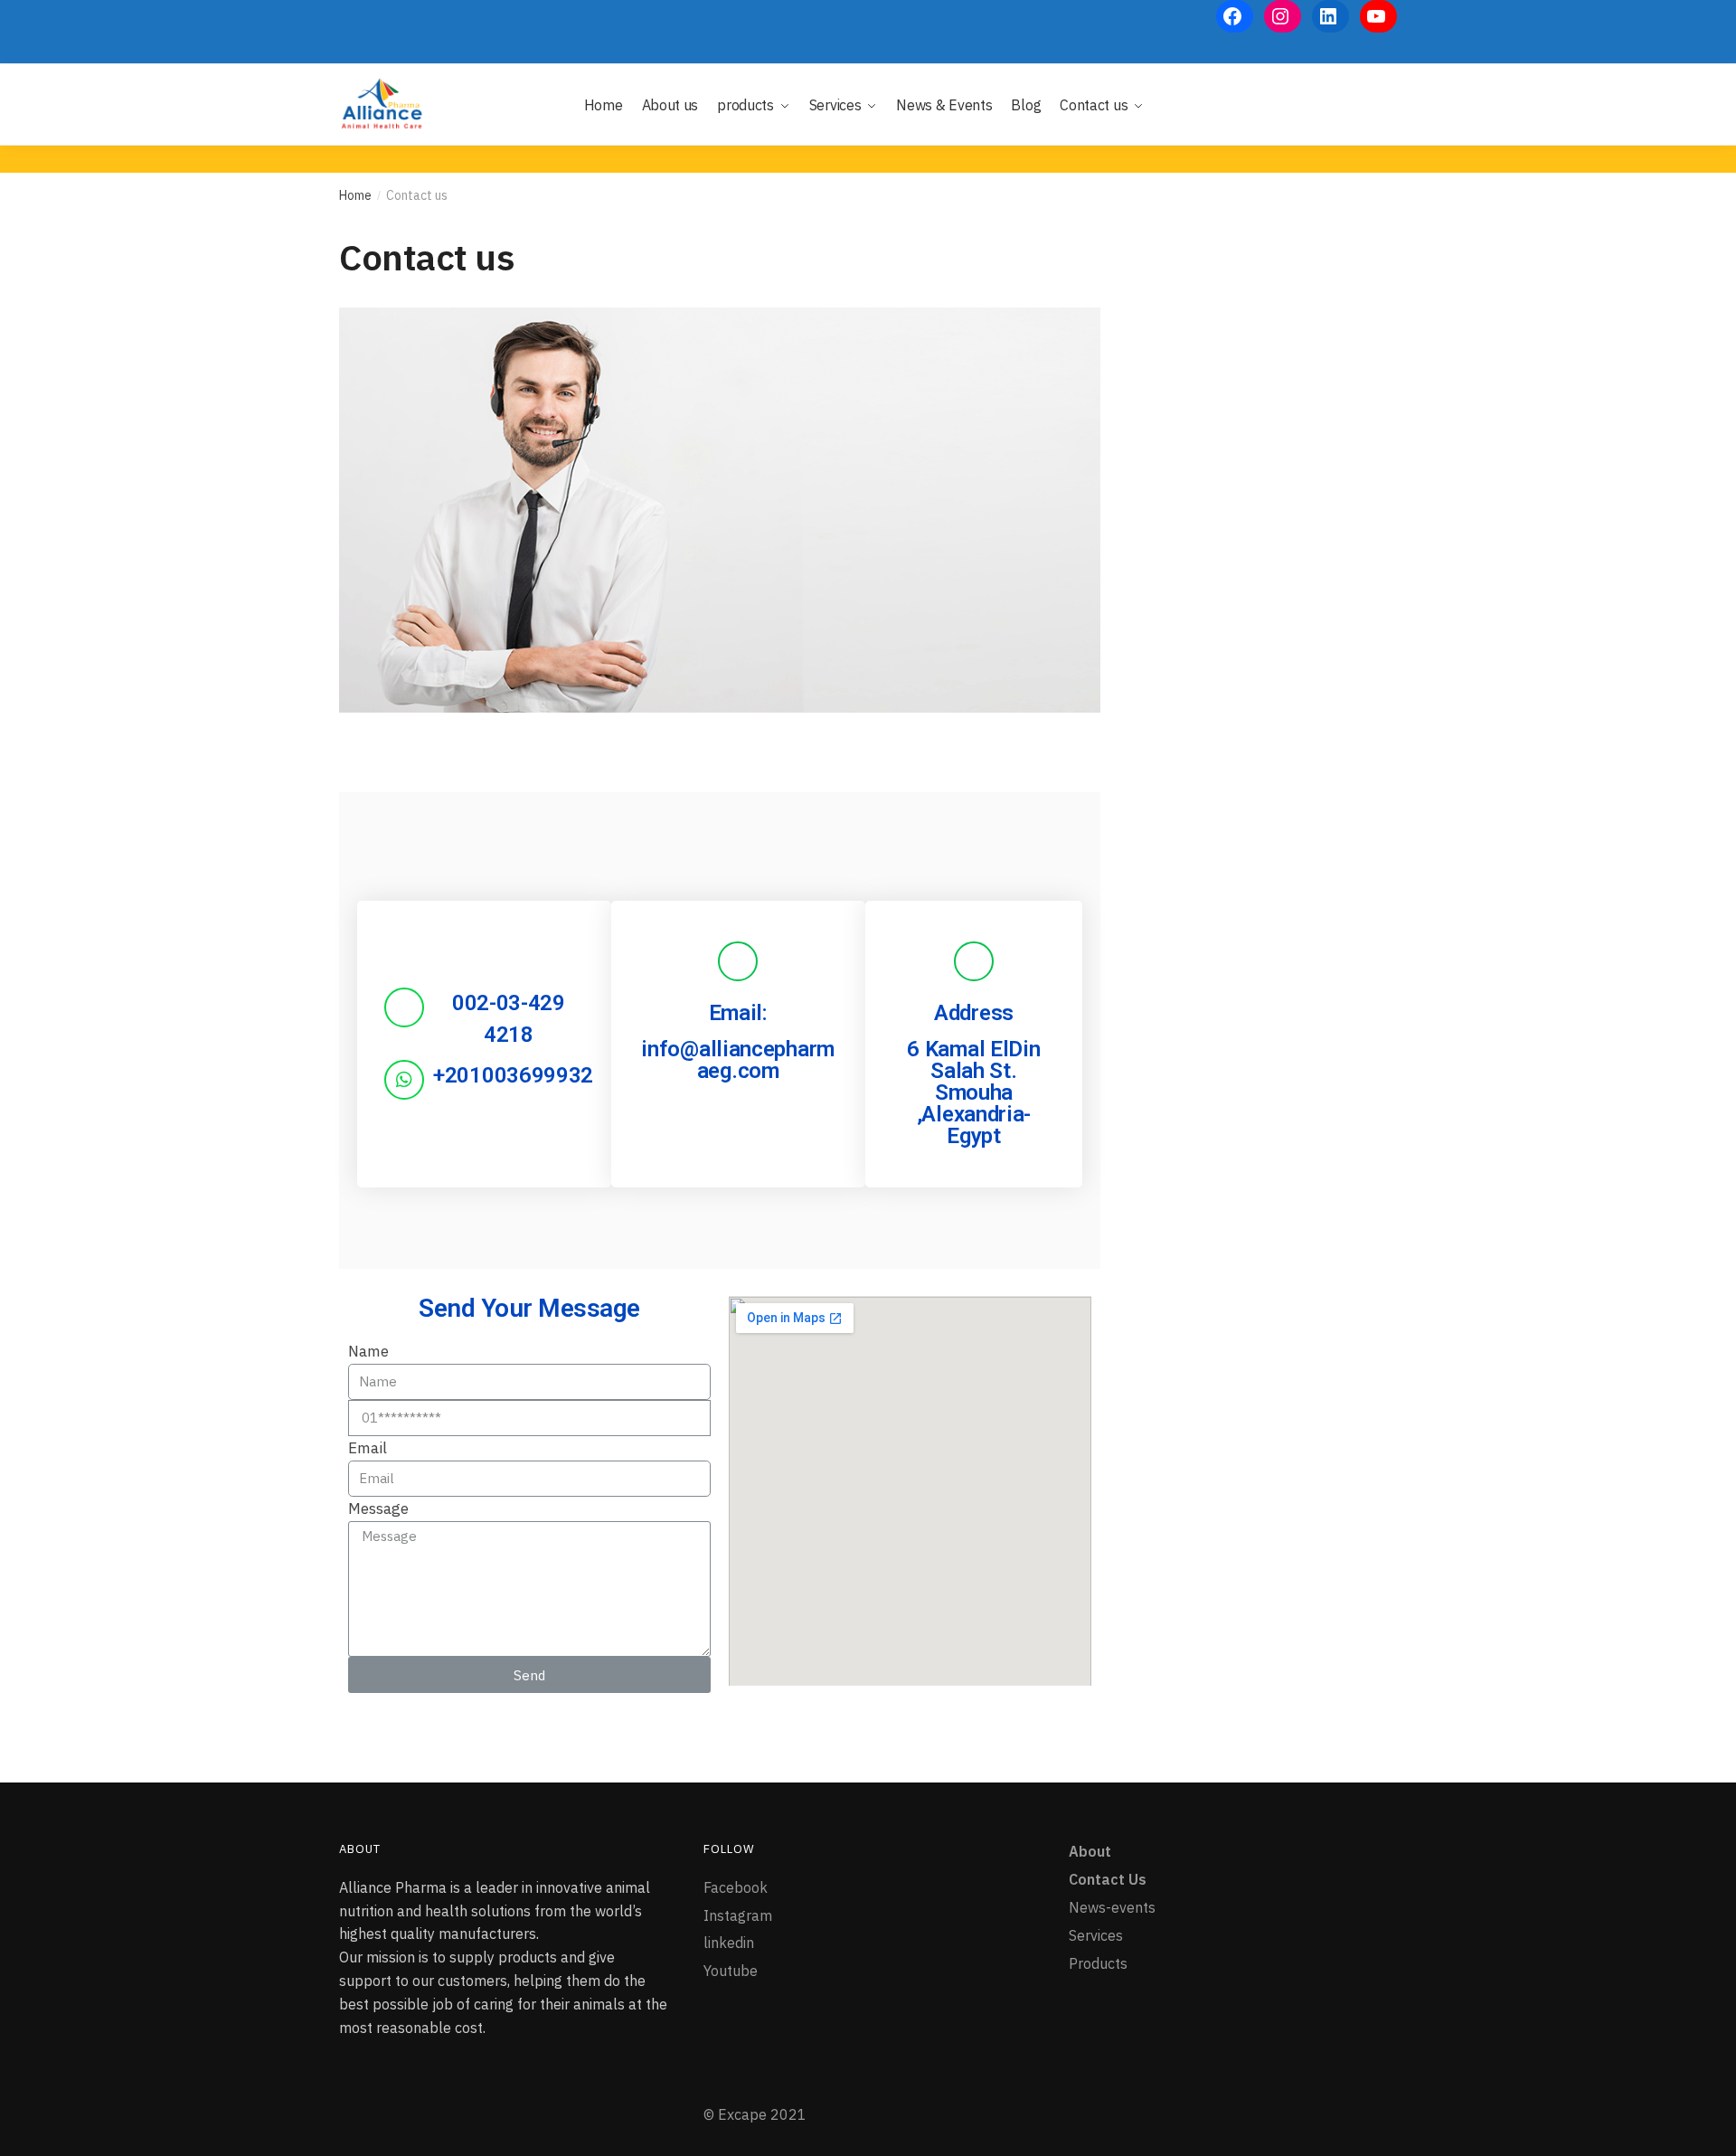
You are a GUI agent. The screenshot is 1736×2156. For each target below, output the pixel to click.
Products (1098, 1963)
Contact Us (1108, 1879)
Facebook (736, 1887)
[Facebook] (1235, 16)
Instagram (738, 1915)
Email (368, 1448)
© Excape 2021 (755, 2114)
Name (368, 1351)
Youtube (731, 1971)
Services (1096, 1935)
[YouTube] (1378, 16)
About (1090, 1851)
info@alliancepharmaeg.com (738, 1060)
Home (355, 195)
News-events (1112, 1907)
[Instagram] (1283, 16)
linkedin (729, 1943)
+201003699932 (513, 1075)
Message (378, 1508)
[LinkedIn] (1330, 16)
